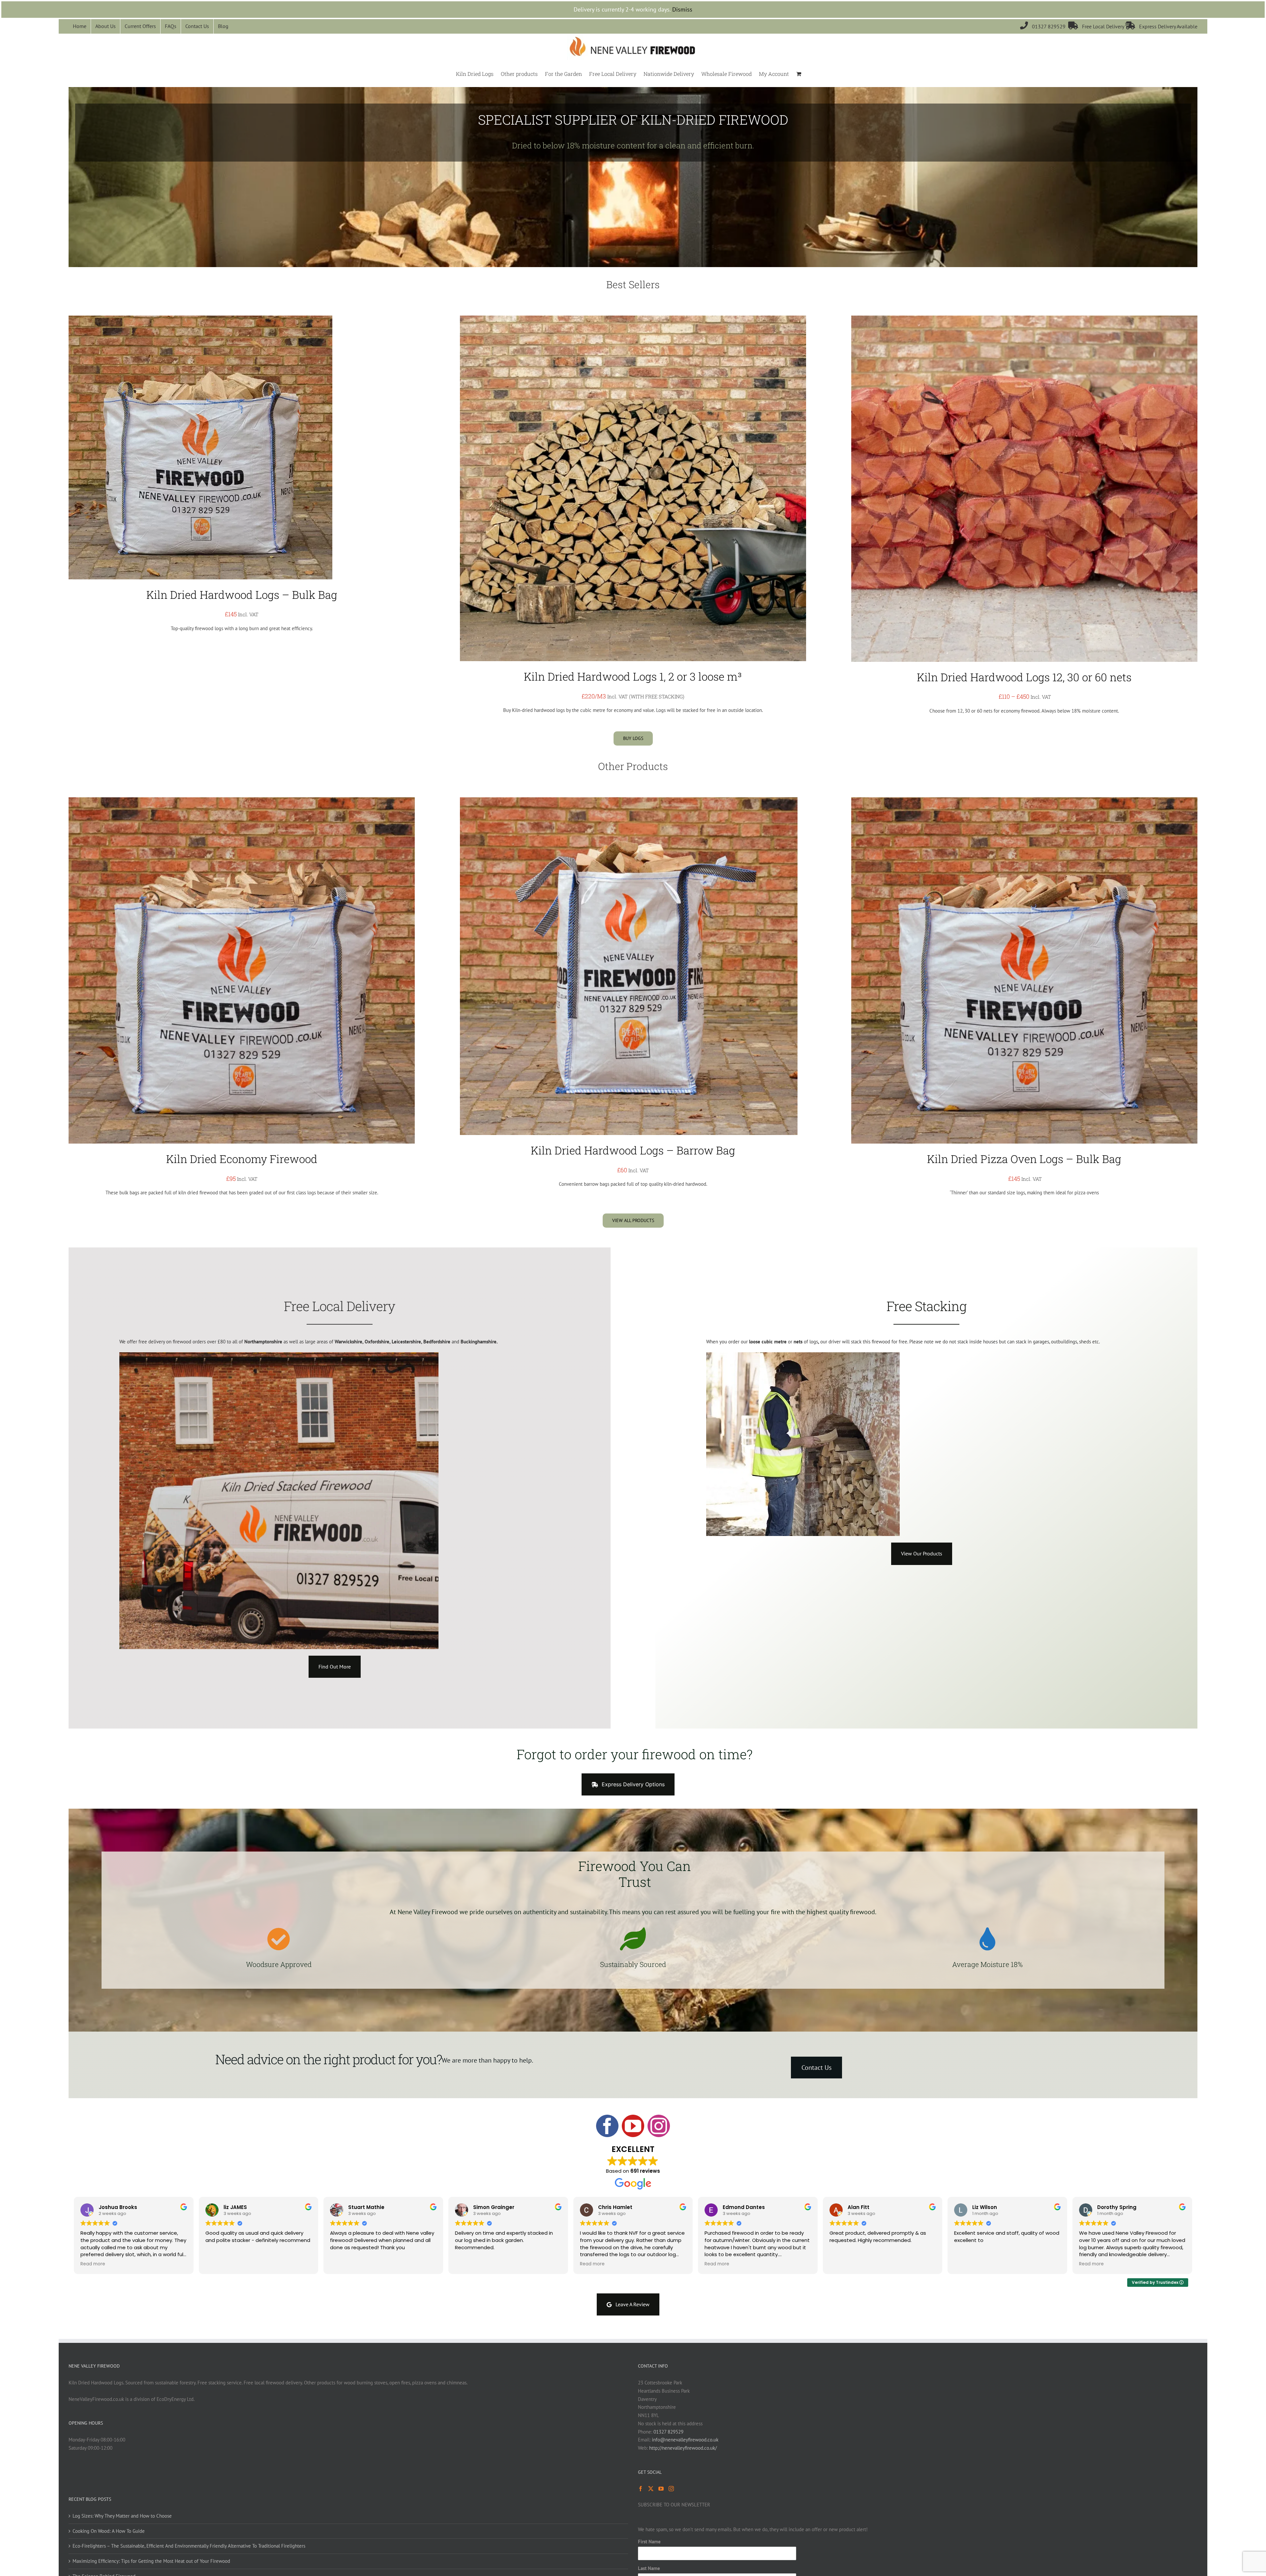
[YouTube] (661, 2489)
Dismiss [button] (682, 9)
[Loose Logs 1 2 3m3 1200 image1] (633, 318)
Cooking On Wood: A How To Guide (109, 2531)
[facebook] (607, 2126)
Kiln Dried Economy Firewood (242, 1159)
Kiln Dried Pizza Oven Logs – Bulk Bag (1024, 1159)
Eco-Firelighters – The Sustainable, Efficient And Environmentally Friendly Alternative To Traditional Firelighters (189, 2546)
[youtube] (633, 2126)
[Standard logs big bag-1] (200, 318)
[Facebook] (641, 2489)
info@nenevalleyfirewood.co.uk (685, 2440)
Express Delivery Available (1161, 26)
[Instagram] (671, 2489)
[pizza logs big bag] (1024, 800)
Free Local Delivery (1097, 26)
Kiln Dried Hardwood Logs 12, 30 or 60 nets (1024, 677)
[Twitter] (651, 2489)
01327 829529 (1044, 26)
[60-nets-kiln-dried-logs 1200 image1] (1024, 318)
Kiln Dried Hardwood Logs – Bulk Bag (242, 595)
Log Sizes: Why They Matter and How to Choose (122, 2516)
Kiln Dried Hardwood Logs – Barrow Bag (633, 1150)
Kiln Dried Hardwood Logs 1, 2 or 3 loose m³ (633, 676)
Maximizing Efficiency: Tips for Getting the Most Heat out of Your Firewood (151, 2561)
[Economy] (242, 800)
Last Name (649, 2568)
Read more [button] (93, 2264)
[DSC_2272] (629, 800)
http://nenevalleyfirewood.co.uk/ (683, 2448)
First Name (649, 2542)
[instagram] (659, 2126)
